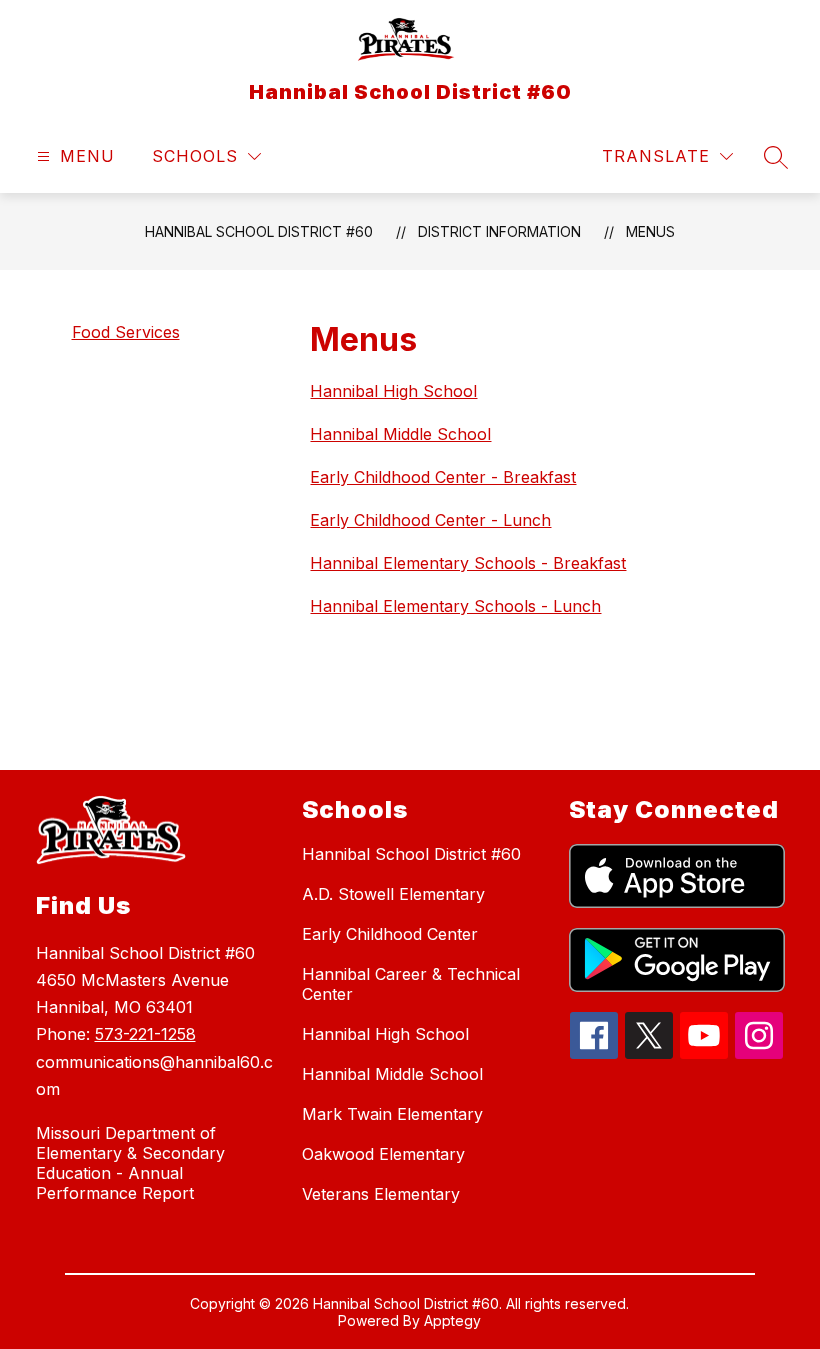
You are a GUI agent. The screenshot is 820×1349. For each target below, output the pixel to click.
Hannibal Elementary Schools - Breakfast (468, 563)
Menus (650, 231)
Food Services (126, 332)
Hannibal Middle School (400, 434)
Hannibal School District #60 (259, 231)
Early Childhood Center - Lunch (430, 520)
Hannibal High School (393, 391)
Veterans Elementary (381, 1194)
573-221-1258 (145, 1034)
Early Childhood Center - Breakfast (443, 477)
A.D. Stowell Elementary (393, 894)
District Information (499, 231)
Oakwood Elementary (383, 1154)
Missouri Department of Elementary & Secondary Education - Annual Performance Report (130, 1163)
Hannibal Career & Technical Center (411, 984)
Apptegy (452, 1320)
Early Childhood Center (390, 934)
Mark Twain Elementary (392, 1114)
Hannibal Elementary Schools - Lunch (455, 606)
